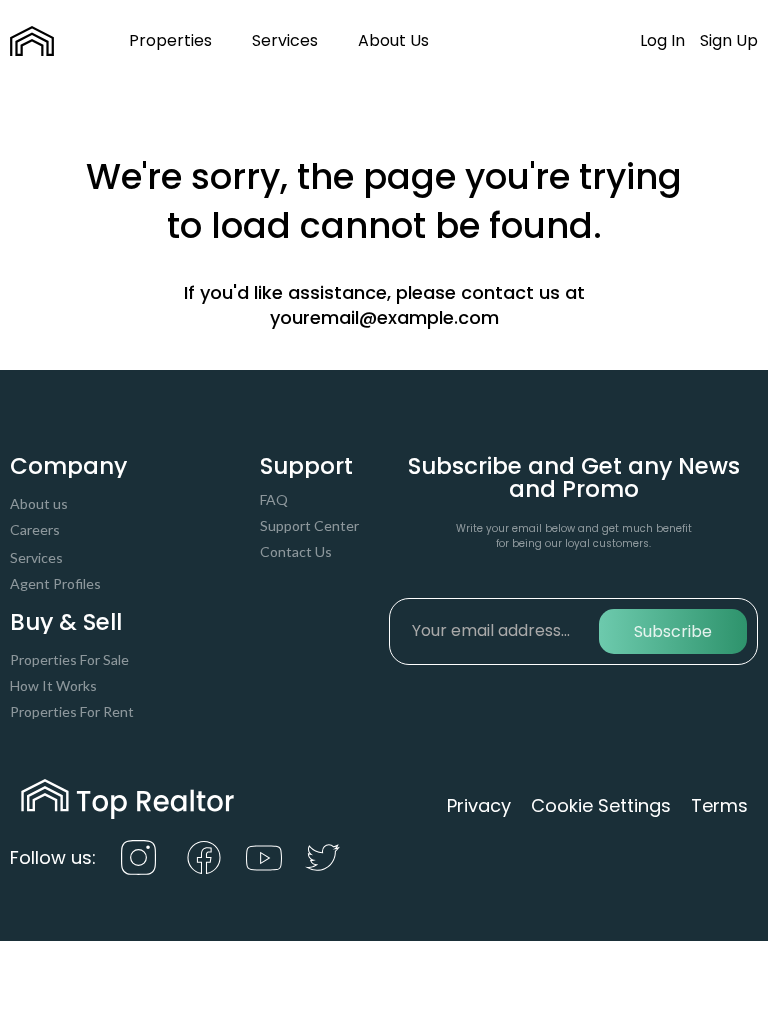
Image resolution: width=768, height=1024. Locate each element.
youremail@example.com (384, 317)
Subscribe (673, 631)
